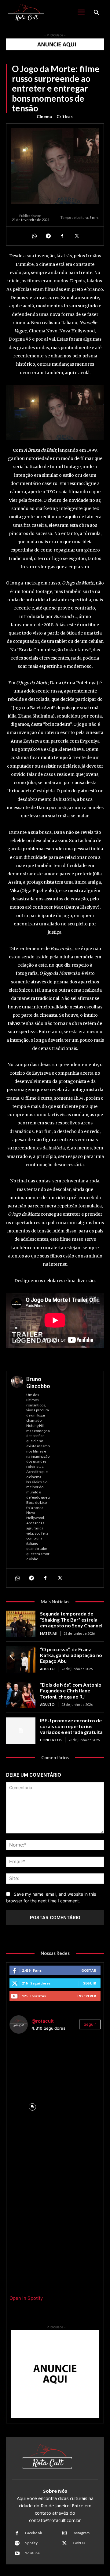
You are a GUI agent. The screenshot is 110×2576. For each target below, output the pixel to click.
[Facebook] (62, 236)
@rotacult (43, 2021)
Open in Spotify (26, 2298)
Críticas (65, 116)
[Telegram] (48, 236)
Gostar (89, 1970)
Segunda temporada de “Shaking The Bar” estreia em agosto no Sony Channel (71, 1619)
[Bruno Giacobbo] (17, 1470)
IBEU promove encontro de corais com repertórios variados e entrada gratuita (71, 1726)
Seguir (90, 1983)
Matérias (48, 1633)
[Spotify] (17, 2543)
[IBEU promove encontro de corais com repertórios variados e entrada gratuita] (21, 1731)
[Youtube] (17, 2553)
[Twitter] (76, 236)
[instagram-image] (32, 2061)
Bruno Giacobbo (38, 1382)
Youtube (32, 2553)
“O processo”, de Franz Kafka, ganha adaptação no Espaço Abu (71, 1655)
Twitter (79, 2543)
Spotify (31, 2543)
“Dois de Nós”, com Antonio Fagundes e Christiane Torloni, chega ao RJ (71, 1690)
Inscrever (87, 1996)
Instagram (81, 2533)
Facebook (34, 2533)
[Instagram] (64, 2533)
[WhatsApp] (34, 236)
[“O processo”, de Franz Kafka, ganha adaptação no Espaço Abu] (21, 1659)
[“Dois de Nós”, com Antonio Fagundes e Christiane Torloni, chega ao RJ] (21, 1695)
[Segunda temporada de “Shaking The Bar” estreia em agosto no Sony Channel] (21, 1624)
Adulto (47, 1669)
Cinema (44, 116)
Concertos (51, 1740)
